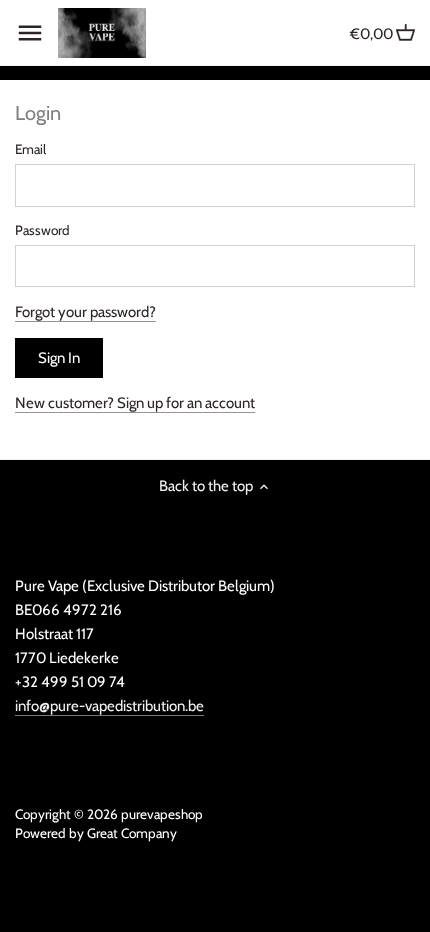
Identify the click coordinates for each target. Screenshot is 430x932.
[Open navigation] (30, 33)
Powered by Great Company (96, 833)
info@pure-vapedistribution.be (109, 706)
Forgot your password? (85, 312)
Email (30, 149)
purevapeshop (162, 814)
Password (42, 230)
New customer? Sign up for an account (135, 403)
